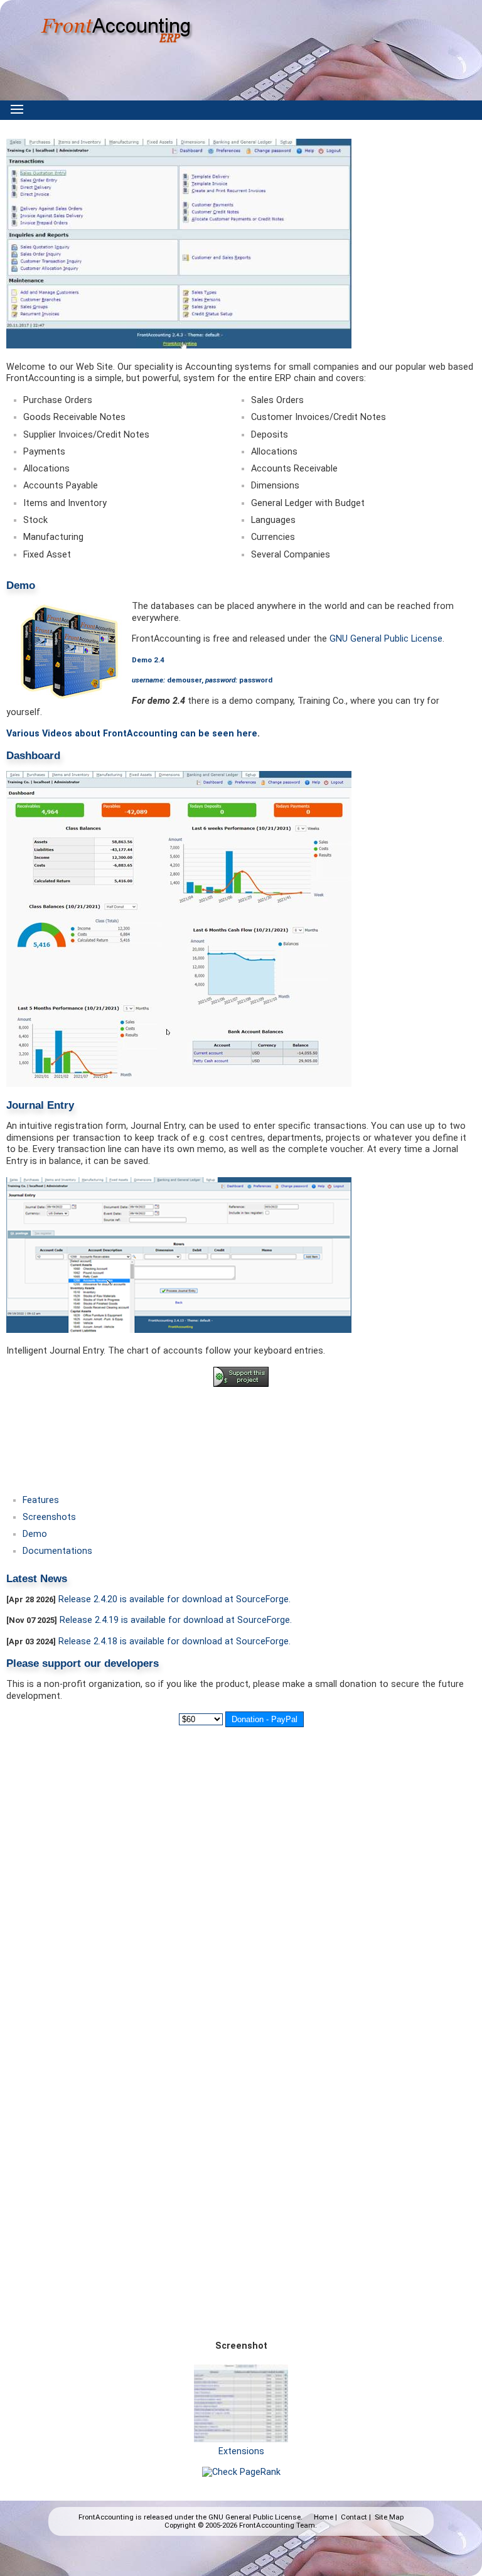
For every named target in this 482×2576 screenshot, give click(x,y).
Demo (35, 1534)
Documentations (57, 1551)
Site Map (389, 2517)
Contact (354, 2517)
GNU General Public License (386, 639)
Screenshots (49, 1517)
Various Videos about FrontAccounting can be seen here (132, 734)
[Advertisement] (241, 1431)
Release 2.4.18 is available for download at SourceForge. (174, 1641)
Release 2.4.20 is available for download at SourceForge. (174, 1599)
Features (41, 1500)
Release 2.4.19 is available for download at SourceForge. (176, 1620)
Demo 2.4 (148, 660)
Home (324, 2517)
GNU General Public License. (255, 2517)
